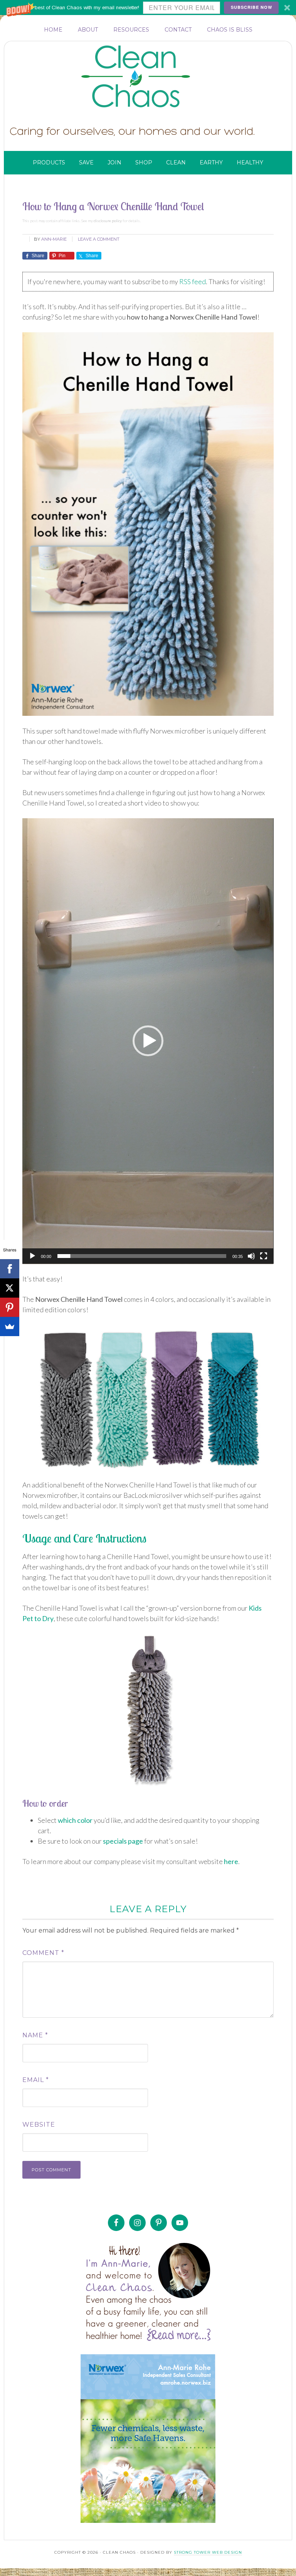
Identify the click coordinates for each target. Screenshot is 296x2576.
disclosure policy (108, 221)
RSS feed (193, 281)
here (231, 1861)
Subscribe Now (251, 7)
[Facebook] (10, 1269)
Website (39, 2125)
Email (36, 2080)
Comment (43, 1953)
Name (35, 2035)
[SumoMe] (10, 1327)
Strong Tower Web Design (208, 2552)
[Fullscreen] (264, 1256)
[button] (148, 8)
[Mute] (251, 1256)
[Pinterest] (10, 1307)
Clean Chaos (151, 77)
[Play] (32, 1256)
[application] (148, 1041)
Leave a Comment (99, 239)
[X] (10, 1288)
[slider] (142, 1256)
